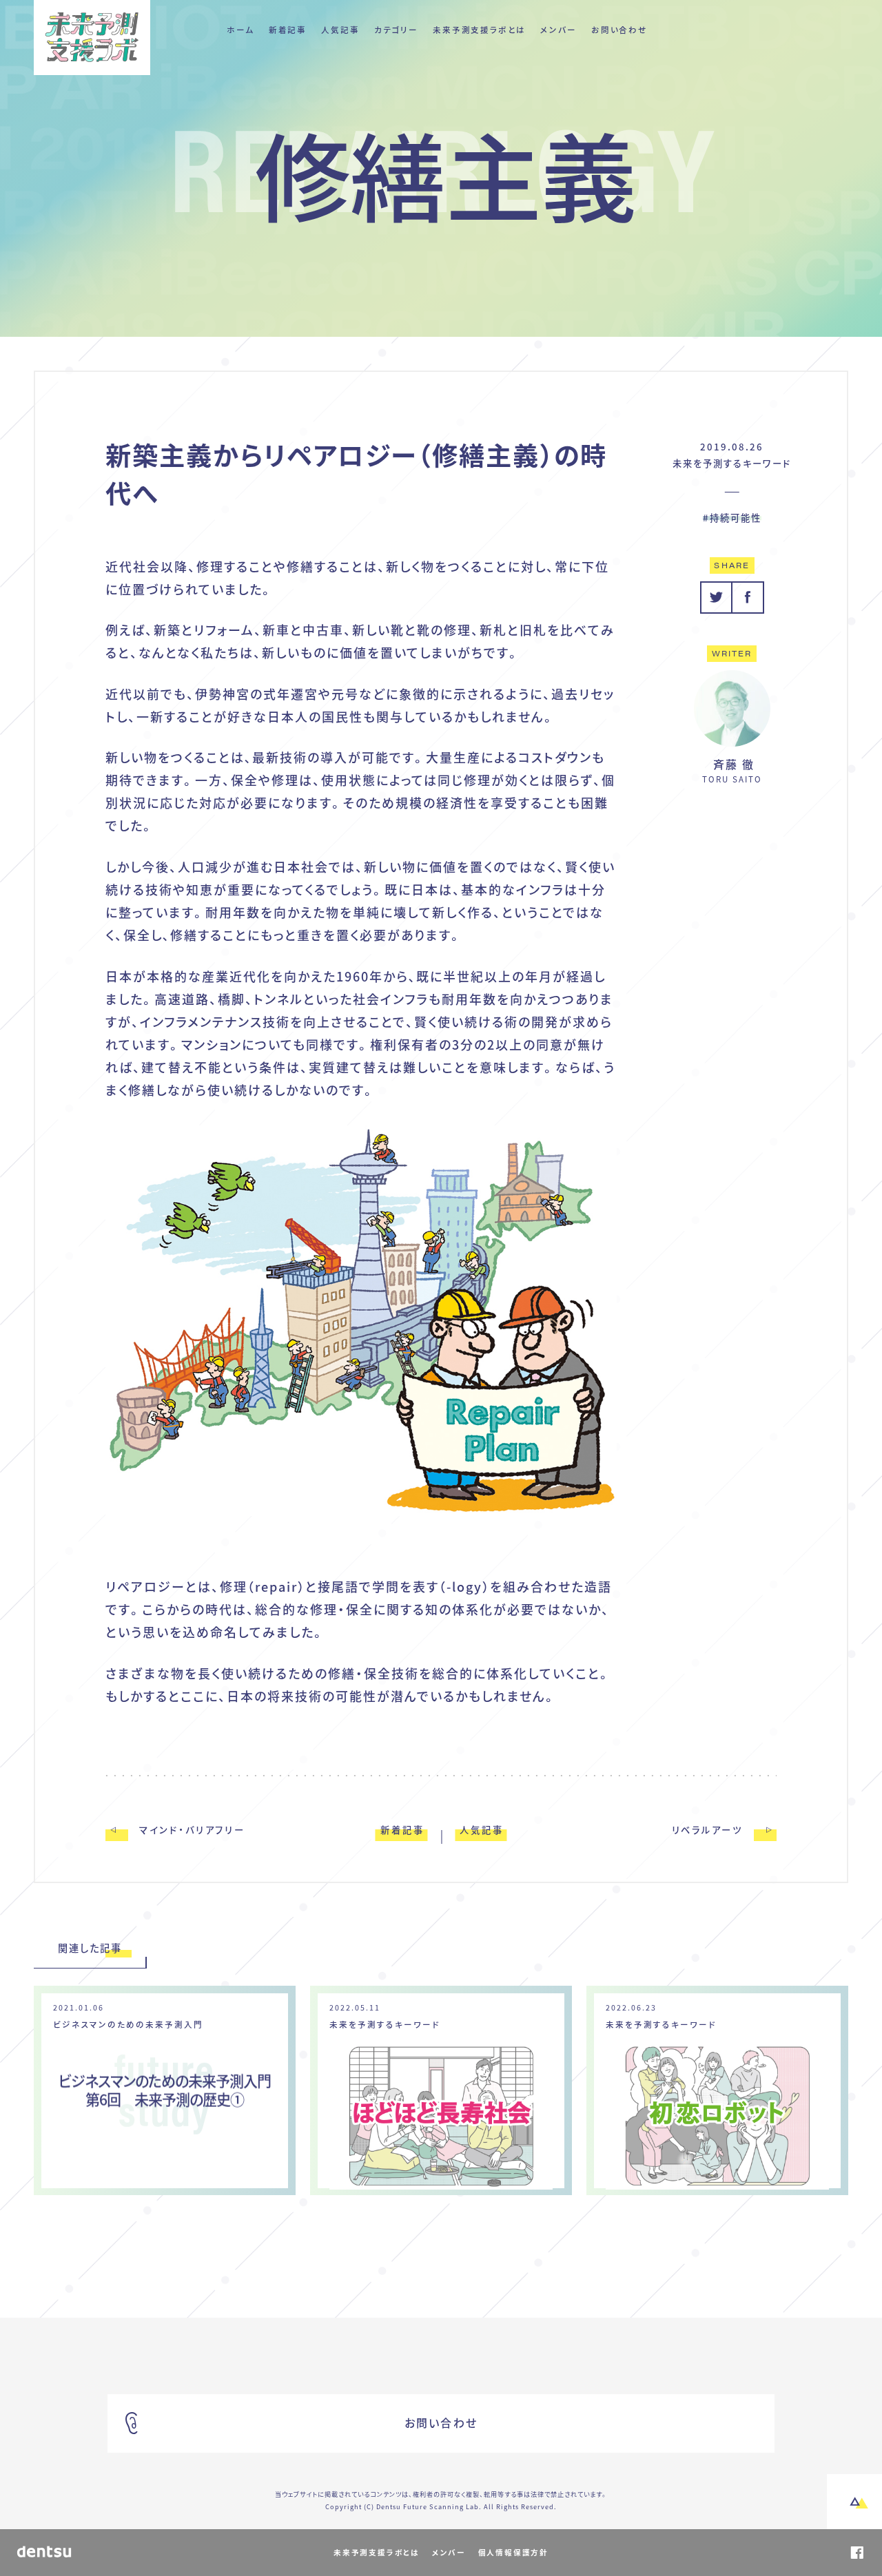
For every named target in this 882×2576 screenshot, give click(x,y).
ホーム (240, 30)
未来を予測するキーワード (732, 463)
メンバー (558, 30)
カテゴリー (396, 30)
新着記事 (288, 30)
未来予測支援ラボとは (479, 30)
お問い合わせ (619, 30)
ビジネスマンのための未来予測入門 (128, 2025)
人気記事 (340, 30)
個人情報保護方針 (513, 2552)
